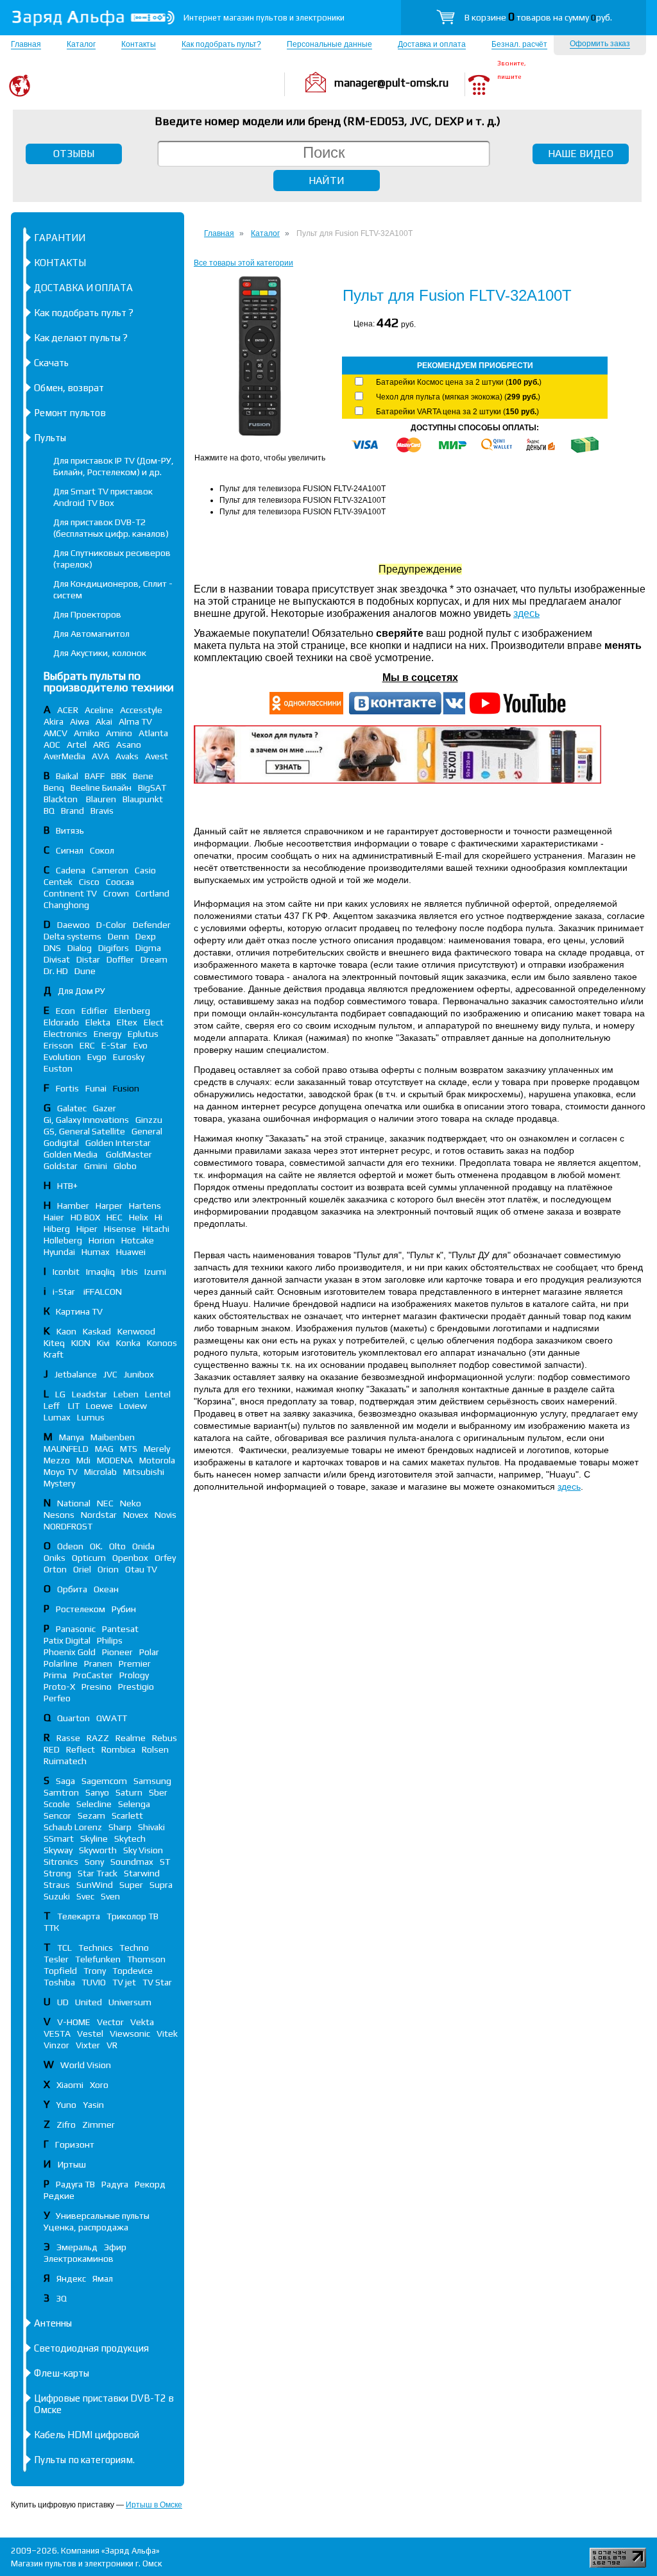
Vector (110, 2022)
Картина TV (80, 1311)
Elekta (98, 1022)
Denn (118, 936)
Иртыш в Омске (154, 2505)
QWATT (112, 1718)
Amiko (87, 733)
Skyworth (98, 1850)
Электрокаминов (79, 2259)
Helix (139, 1217)
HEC (115, 1217)
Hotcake (138, 1240)
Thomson (146, 1959)
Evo (141, 1045)
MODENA (115, 1460)
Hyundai (59, 1252)
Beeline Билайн (101, 787)
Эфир (115, 2247)
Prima (55, 1675)
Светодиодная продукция (91, 2348)
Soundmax (132, 1862)
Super (131, 1885)
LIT (74, 1406)
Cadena (71, 870)
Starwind (142, 1873)
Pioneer (117, 1652)
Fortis (67, 1088)
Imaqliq (100, 1272)
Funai (96, 1088)
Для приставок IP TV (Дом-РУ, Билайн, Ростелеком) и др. (114, 466)
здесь (526, 613)
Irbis (130, 1272)
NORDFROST (68, 1526)
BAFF (95, 776)
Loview (133, 1406)
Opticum (89, 1558)
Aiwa (80, 721)
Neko (131, 1503)
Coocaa (120, 882)
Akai (104, 721)
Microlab (100, 1472)
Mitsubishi (144, 1472)
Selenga (134, 1804)
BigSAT (152, 787)
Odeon (70, 1546)
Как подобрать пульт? (221, 44)
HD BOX (85, 1217)
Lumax (57, 1417)
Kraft (54, 1354)
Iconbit (66, 1272)
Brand (73, 811)
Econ (65, 1011)
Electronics (65, 1034)
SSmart (59, 1839)
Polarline (61, 1663)
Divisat (57, 959)
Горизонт (75, 2144)
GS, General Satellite (84, 1131)
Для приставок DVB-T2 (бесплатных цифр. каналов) (111, 528)
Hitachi (156, 1229)
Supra (161, 1885)
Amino (119, 733)
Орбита (72, 1589)
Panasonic (76, 1629)
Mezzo (57, 1460)
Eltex (127, 1022)
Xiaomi (70, 2085)
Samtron (61, 1792)
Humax (96, 1252)
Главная (26, 44)
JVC (110, 1374)
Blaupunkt (143, 799)
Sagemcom (104, 1781)
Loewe (99, 1406)
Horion (102, 1240)
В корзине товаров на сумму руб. (538, 17)
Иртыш (72, 2164)
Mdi (83, 1460)
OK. (96, 1546)
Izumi (155, 1272)
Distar (88, 959)
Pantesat (120, 1629)
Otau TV (141, 1569)
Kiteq (54, 1343)
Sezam (91, 1815)
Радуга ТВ (75, 2184)
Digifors (114, 948)
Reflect (81, 1749)
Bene (143, 776)
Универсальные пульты (103, 2216)
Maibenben (113, 1437)
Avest (157, 756)
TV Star (157, 1982)
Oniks (55, 1558)
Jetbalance (76, 1374)
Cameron (110, 870)
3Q (61, 2298)
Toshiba (59, 1982)
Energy (107, 1034)
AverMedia (64, 756)
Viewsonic (130, 2033)
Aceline (99, 710)
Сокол (102, 850)
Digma (148, 948)
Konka (128, 1343)
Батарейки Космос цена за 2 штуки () (459, 382)
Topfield (60, 1971)
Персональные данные (329, 44)
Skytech (130, 1839)
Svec (85, 1896)
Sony (94, 1862)
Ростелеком (81, 1609)
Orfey (165, 1558)
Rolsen (155, 1749)
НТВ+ (67, 1186)
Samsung (152, 1781)
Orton (55, 1569)
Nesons (59, 1515)
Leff (53, 1406)
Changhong (66, 905)
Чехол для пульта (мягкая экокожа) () (458, 397)
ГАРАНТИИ (60, 238)
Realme (131, 1738)
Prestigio (136, 1687)
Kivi (103, 1343)
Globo (125, 1166)
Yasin (93, 2105)
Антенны (53, 2323)
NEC (105, 1503)
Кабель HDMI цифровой (87, 2435)
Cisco (89, 882)
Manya (72, 1437)
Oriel (82, 1569)
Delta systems (73, 936)
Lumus (91, 1417)
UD (63, 2002)
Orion (108, 1569)
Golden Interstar (118, 1143)
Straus (57, 1885)
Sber (158, 1792)
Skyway (58, 1850)
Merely (157, 1449)
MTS (129, 1449)
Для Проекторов (87, 614)
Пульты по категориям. (84, 2460)
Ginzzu (149, 1120)
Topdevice (132, 1971)
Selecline (94, 1804)
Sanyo (97, 1792)
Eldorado (61, 1022)
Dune (85, 971)
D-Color (111, 925)
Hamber (73, 1206)
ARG (101, 745)
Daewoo (73, 925)
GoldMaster (129, 1154)
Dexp (146, 936)
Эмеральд (77, 2247)
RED (52, 1749)
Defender (152, 925)
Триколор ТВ (132, 1916)
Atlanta (153, 733)
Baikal (67, 776)
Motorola (157, 1460)
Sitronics (61, 1862)
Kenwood (136, 1331)
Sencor (57, 1815)
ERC (87, 1045)
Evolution (62, 1057)
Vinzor (56, 2045)
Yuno (66, 2105)
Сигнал (70, 850)
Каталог (81, 44)
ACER (68, 710)
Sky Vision (143, 1850)
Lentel (158, 1394)
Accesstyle (141, 710)
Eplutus (143, 1034)
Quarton (73, 1718)
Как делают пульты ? (81, 338)
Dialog (80, 948)
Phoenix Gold (70, 1652)
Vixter (88, 2045)
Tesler (56, 1959)
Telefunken (98, 1959)
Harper (109, 1206)
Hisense (120, 1229)
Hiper (87, 1229)
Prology (134, 1675)
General (147, 1131)
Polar (149, 1652)
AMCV (55, 733)
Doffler (120, 959)
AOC (52, 745)
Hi (158, 1217)
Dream (154, 959)
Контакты (139, 44)
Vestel (90, 2033)
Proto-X (59, 1687)
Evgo (97, 1057)
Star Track (98, 1873)
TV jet (124, 1982)
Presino (97, 1687)
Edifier (95, 1011)
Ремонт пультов (70, 413)
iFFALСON (103, 1292)
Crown (116, 893)
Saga (65, 1781)
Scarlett (127, 1815)
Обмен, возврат (69, 388)
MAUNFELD (66, 1449)
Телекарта (79, 1916)
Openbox (130, 1558)
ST (165, 1862)
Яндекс (71, 2278)
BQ (49, 811)
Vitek (167, 2033)
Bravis (102, 811)
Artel (77, 745)
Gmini (96, 1166)
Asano (129, 745)
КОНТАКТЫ (60, 263)
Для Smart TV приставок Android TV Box (103, 497)
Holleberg (63, 1240)
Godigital (61, 1143)
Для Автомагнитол (91, 634)
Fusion (126, 1088)
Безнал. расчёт (519, 44)
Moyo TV (61, 1472)
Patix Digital (67, 1640)
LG (60, 1394)
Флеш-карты (62, 2373)
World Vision (86, 2065)
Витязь (70, 830)
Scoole (57, 1804)
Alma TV (135, 721)
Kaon (66, 1331)
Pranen (98, 1663)
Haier (54, 1217)
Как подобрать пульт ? (84, 313)
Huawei (131, 1252)
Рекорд (150, 2184)
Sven (110, 1896)
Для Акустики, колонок (100, 653)
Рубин (124, 1609)
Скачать (51, 363)
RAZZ (98, 1738)
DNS (52, 948)
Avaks (127, 756)
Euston (58, 1068)
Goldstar (61, 1166)
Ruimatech (65, 1761)
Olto (117, 1546)
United (89, 2002)
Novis (166, 1515)
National (74, 1503)
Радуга (115, 2184)
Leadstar (90, 1394)
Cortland (152, 893)
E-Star (114, 1045)
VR (112, 2045)
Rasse (68, 1738)
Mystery (59, 1483)
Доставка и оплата (432, 44)
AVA (100, 756)
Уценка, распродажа (86, 2227)
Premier (135, 1663)
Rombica (118, 1749)
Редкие (59, 2196)
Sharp (120, 1827)
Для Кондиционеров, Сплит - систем (113, 589)
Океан (106, 1589)
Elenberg (132, 1011)
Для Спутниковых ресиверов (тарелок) (112, 559)
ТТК (51, 1928)
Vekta (142, 2022)
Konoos (162, 1343)
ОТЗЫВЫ (74, 154)
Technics (96, 1948)
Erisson (58, 1045)
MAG (104, 1449)
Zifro (66, 2125)
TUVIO (94, 1982)
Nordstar (99, 1515)
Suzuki (57, 1896)
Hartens (145, 1206)
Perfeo (57, 1698)
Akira (54, 721)
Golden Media (72, 1154)
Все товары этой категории (243, 263)
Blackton (62, 799)
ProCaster (93, 1675)
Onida (143, 1546)
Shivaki (151, 1827)
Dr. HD (56, 971)
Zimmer (98, 2125)
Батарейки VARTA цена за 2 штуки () (457, 412)
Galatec (72, 1108)
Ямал (103, 2278)
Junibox (139, 1374)
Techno (134, 1948)
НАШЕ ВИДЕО (581, 154)
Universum (130, 2002)
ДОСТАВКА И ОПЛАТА (83, 288)
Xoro (99, 2085)
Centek (58, 882)
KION (81, 1343)
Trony (95, 1971)
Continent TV (70, 893)
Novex (136, 1515)
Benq (54, 787)
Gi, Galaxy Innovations (86, 1120)
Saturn (129, 1792)
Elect (154, 1022)
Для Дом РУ (81, 991)
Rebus (165, 1738)
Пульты (50, 438)
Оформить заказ (600, 44)
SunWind (95, 1885)
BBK (119, 776)
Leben (126, 1394)
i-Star (65, 1292)
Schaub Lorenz (73, 1827)
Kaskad (97, 1331)
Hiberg (57, 1229)
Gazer (105, 1108)
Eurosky (129, 1057)
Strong (57, 1873)
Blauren (101, 799)
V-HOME (74, 2022)
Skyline (94, 1839)
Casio (145, 870)
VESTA (57, 2033)
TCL (64, 1948)
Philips (110, 1640)
